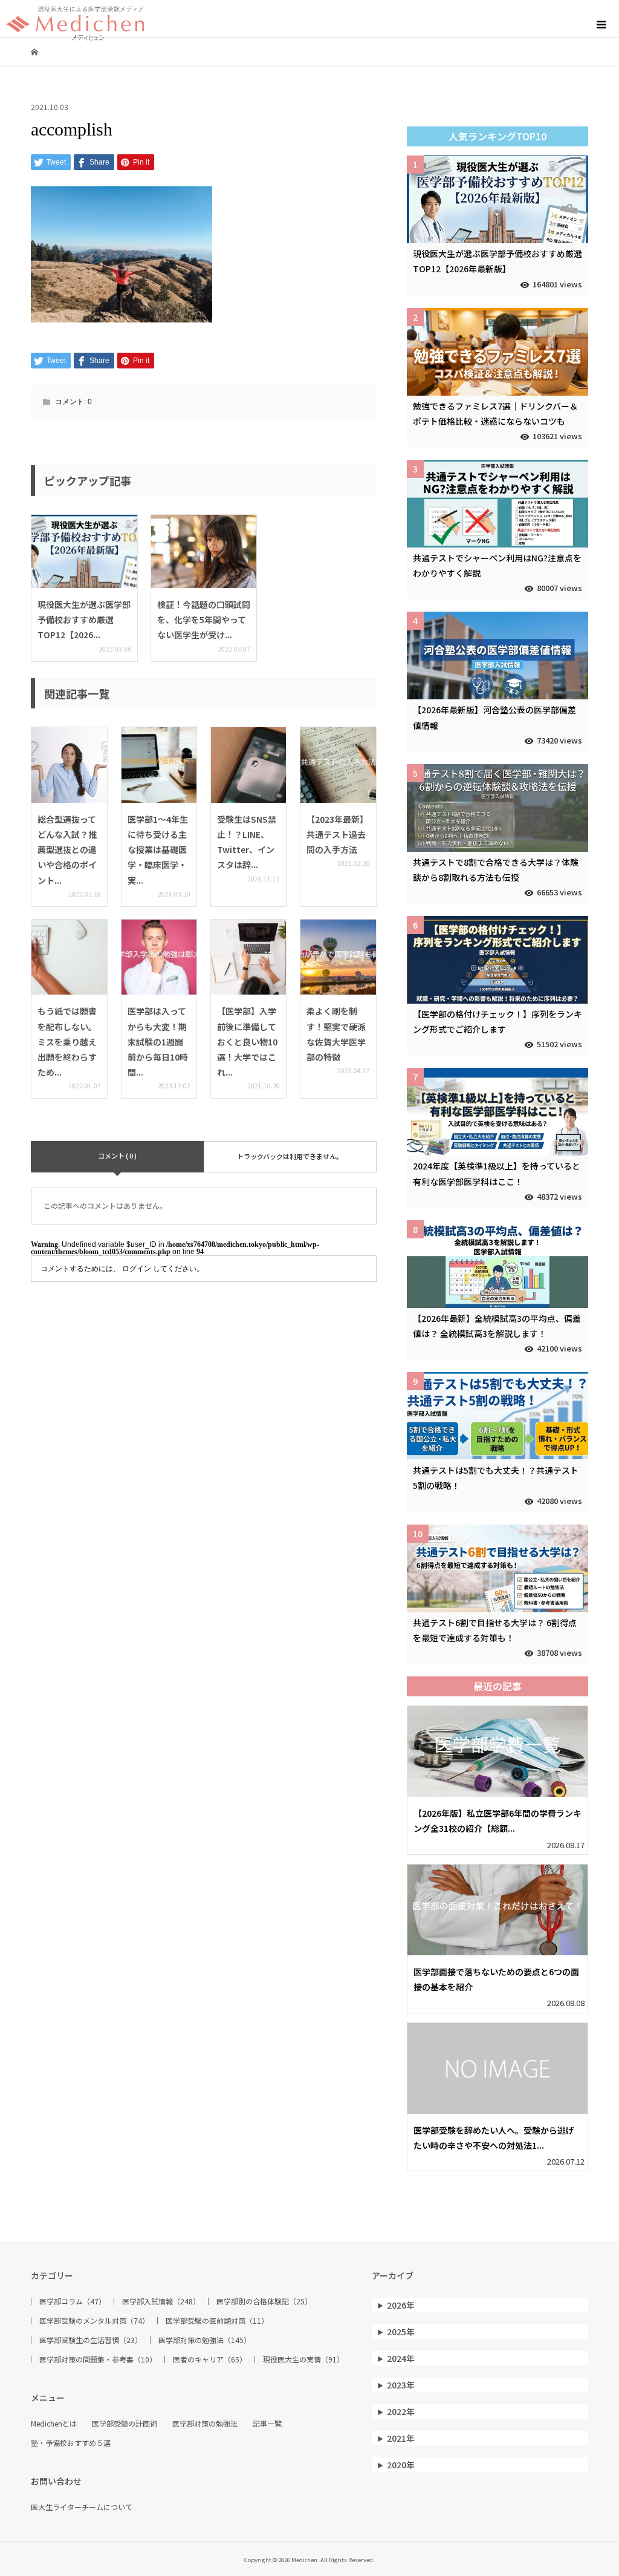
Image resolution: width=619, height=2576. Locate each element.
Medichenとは (54, 2424)
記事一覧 (267, 2424)
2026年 (401, 2305)
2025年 (401, 2332)
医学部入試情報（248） (161, 2301)
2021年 (401, 2438)
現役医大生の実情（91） (303, 2359)
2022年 (401, 2411)
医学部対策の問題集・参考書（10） (98, 2359)
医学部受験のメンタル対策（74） (94, 2321)
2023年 (401, 2385)
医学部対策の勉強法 (205, 2424)
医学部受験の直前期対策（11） (217, 2321)
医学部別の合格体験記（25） (264, 2301)
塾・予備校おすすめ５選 (71, 2443)
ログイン (137, 1269)
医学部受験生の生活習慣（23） (91, 2340)
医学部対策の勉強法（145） (205, 2340)
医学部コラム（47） (73, 2301)
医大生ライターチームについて (82, 2507)
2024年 (401, 2358)
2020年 (401, 2465)
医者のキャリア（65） (210, 2359)
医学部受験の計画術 (125, 2424)
